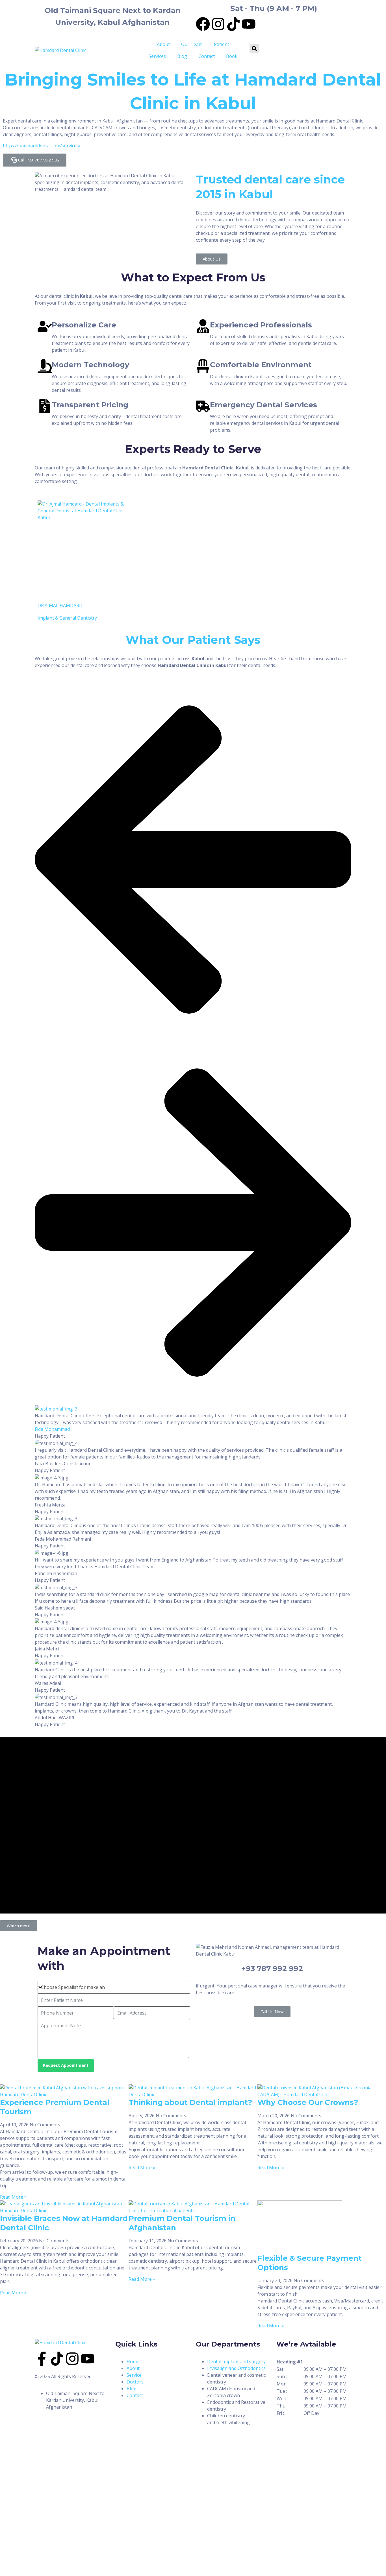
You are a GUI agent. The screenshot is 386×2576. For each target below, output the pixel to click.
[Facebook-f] (42, 2359)
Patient (222, 44)
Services (157, 56)
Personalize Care (84, 325)
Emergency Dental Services (264, 405)
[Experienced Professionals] (203, 326)
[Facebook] (203, 24)
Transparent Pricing (90, 405)
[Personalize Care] (45, 326)
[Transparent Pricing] (45, 406)
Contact (207, 56)
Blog (182, 56)
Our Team (192, 44)
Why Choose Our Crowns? (308, 2102)
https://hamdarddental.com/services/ (42, 146)
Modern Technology (91, 365)
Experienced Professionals (261, 325)
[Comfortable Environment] (203, 366)
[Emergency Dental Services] (203, 406)
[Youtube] (249, 24)
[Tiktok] (233, 24)
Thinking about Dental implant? (190, 2102)
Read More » (13, 2197)
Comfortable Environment (261, 365)
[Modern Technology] (45, 366)
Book (232, 56)
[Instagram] (218, 24)
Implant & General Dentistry (67, 618)
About (163, 44)
